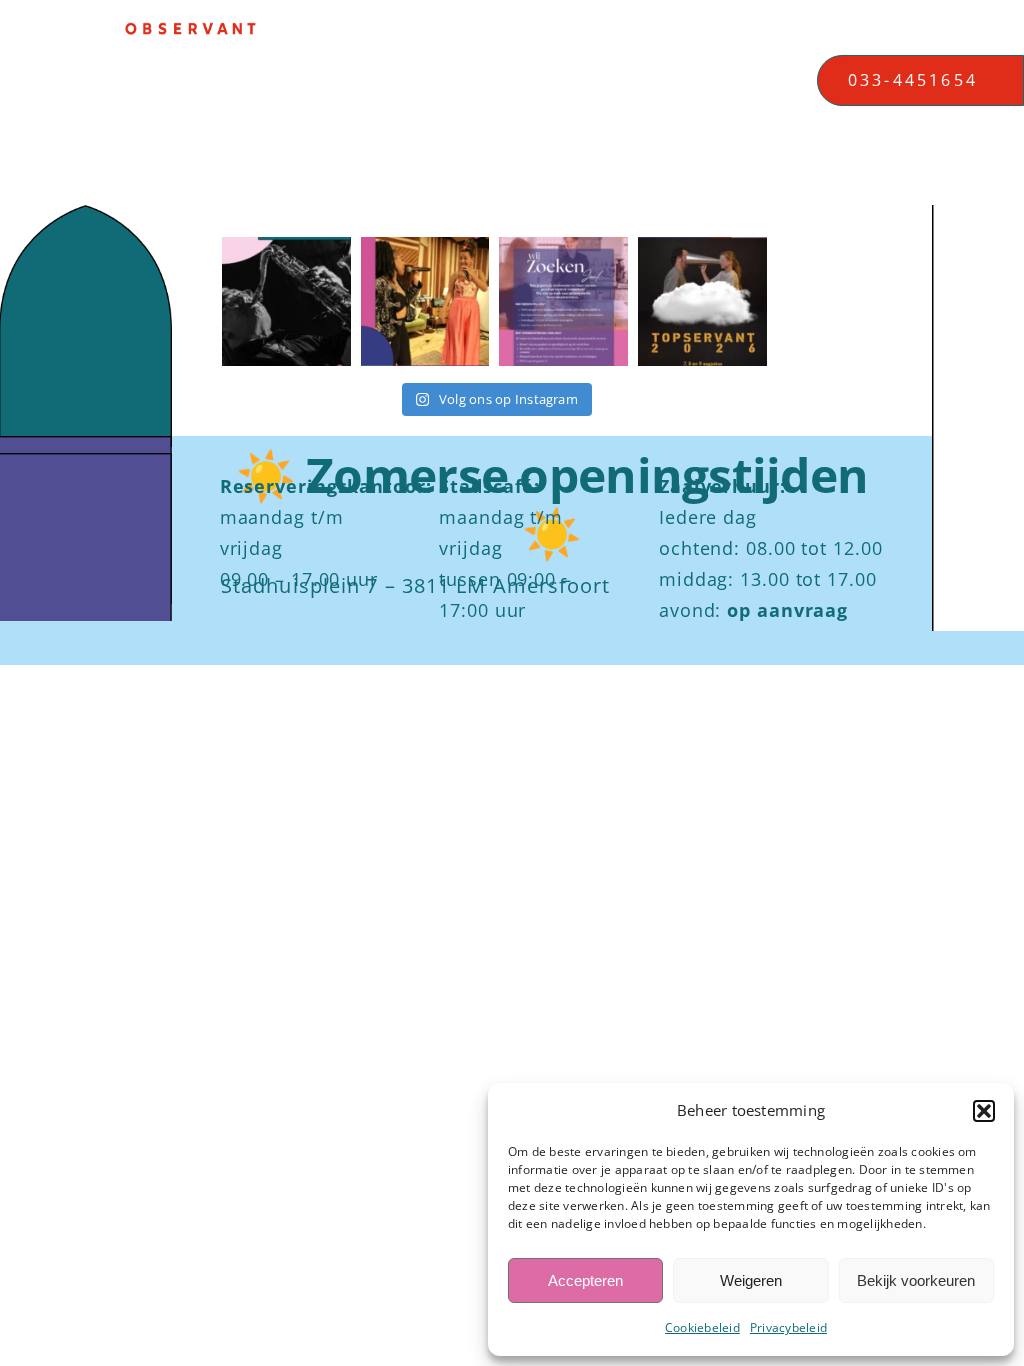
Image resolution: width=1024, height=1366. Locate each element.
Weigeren (751, 1280)
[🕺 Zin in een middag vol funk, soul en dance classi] (425, 301)
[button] (984, 1111)
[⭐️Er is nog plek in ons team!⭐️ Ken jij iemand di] (563, 301)
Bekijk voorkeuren (916, 1280)
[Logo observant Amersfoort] (190, 30)
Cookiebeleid (702, 1327)
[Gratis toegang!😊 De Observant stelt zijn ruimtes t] (702, 301)
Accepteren (585, 1280)
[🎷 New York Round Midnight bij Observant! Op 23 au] (286, 301)
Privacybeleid (788, 1327)
